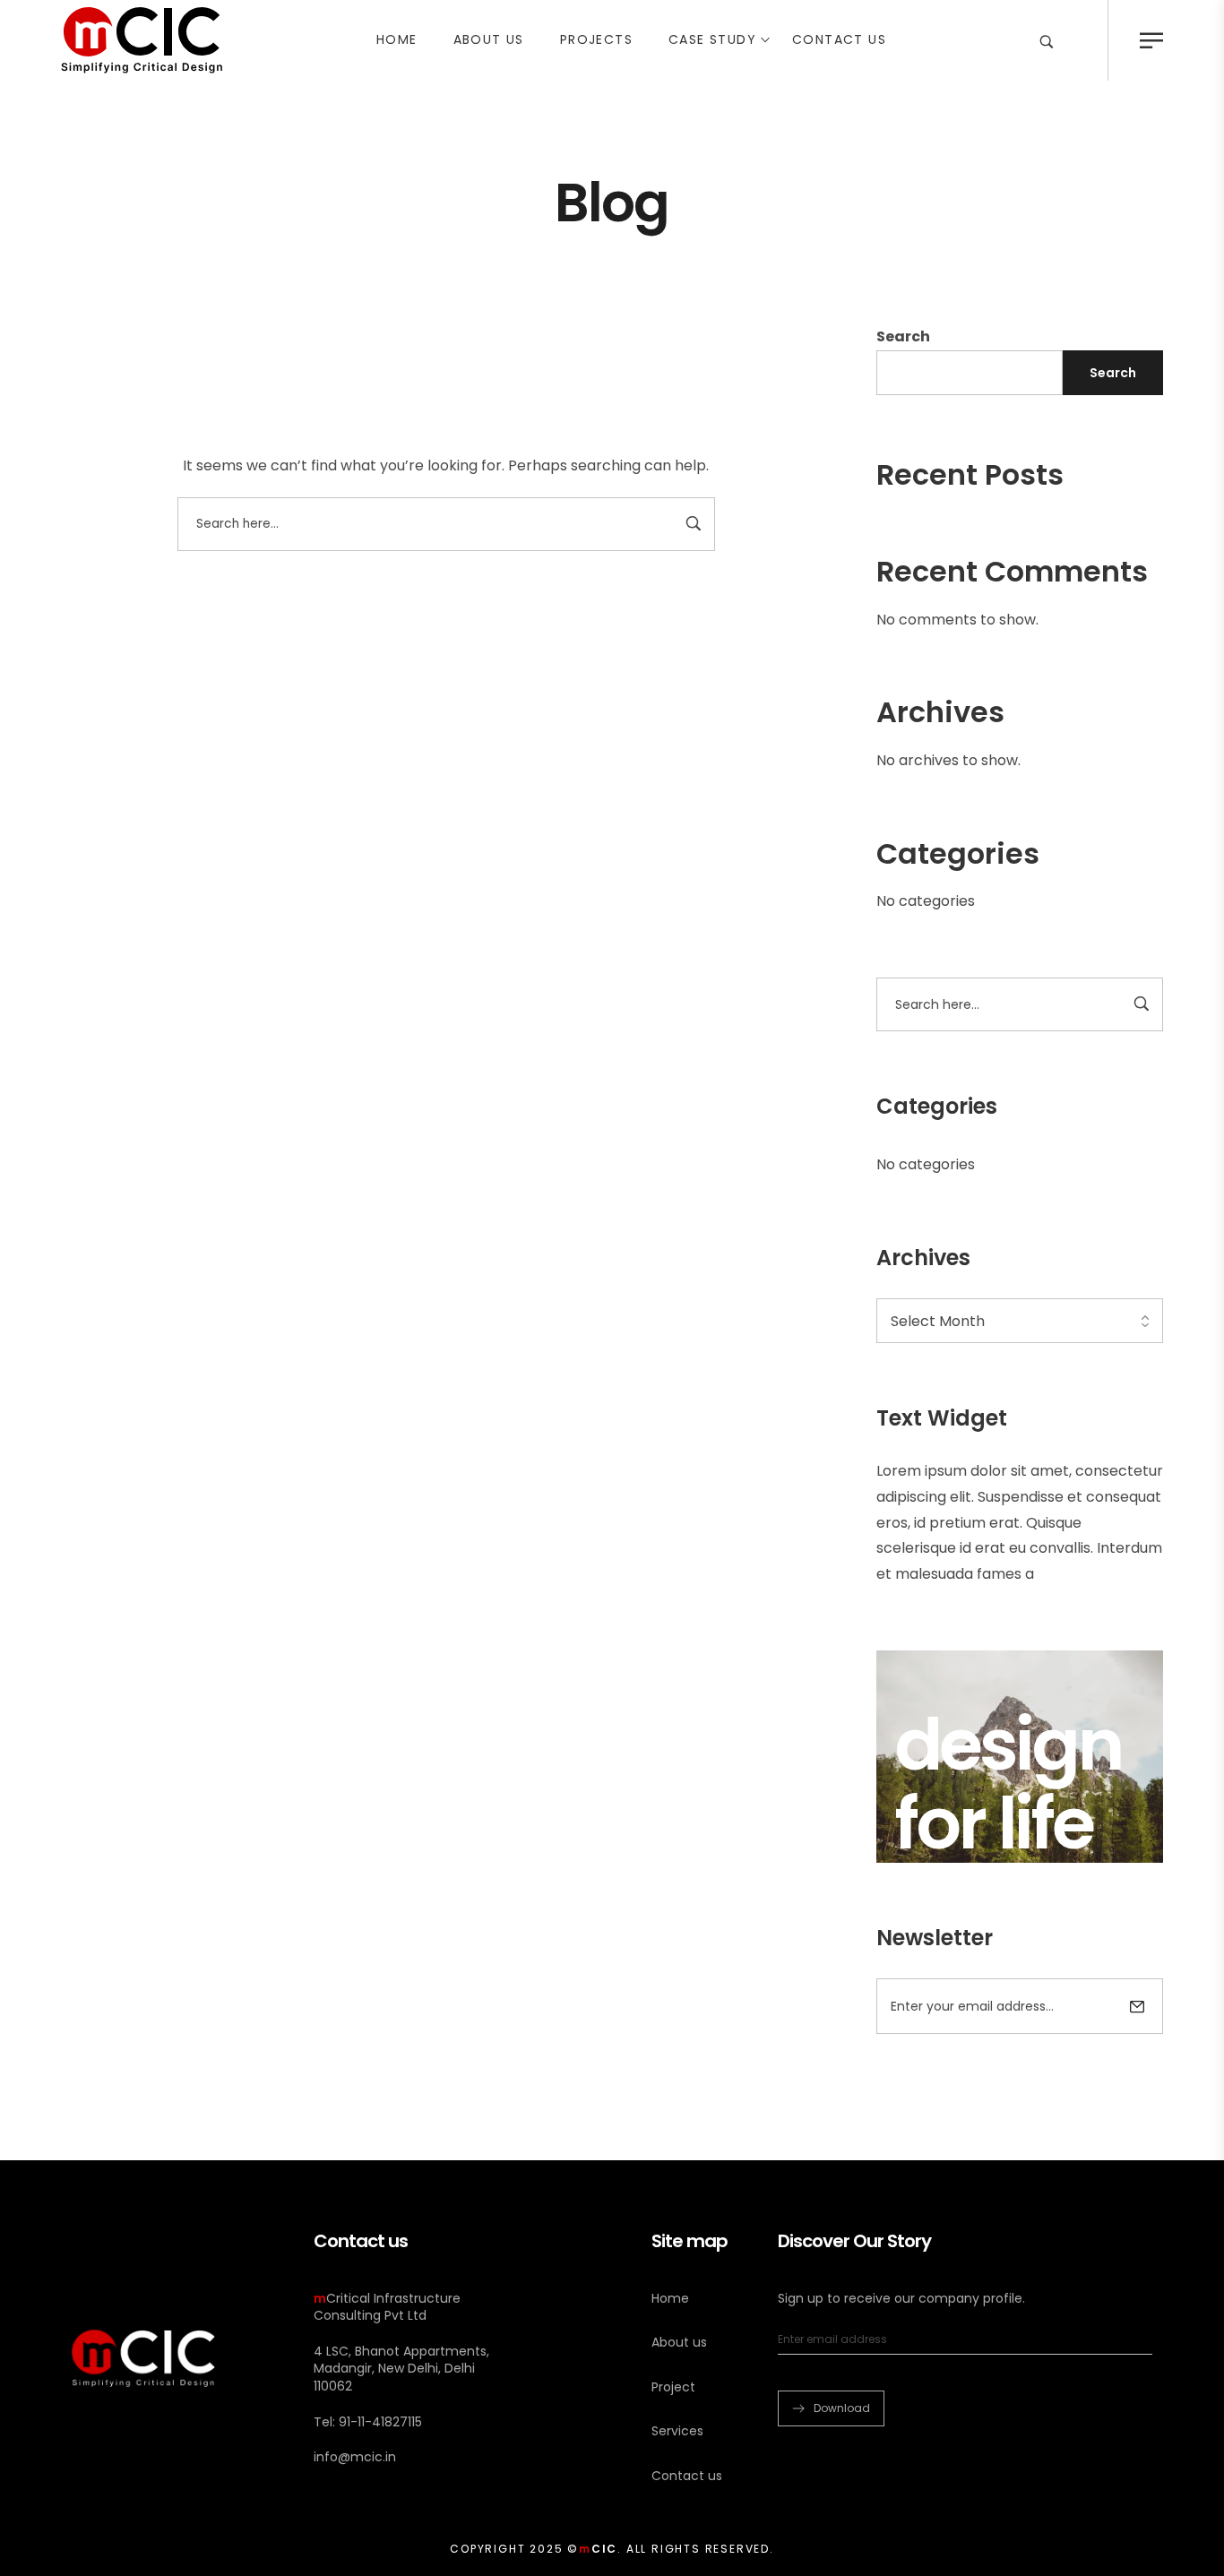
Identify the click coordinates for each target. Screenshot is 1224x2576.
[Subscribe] (1137, 2006)
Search (903, 336)
